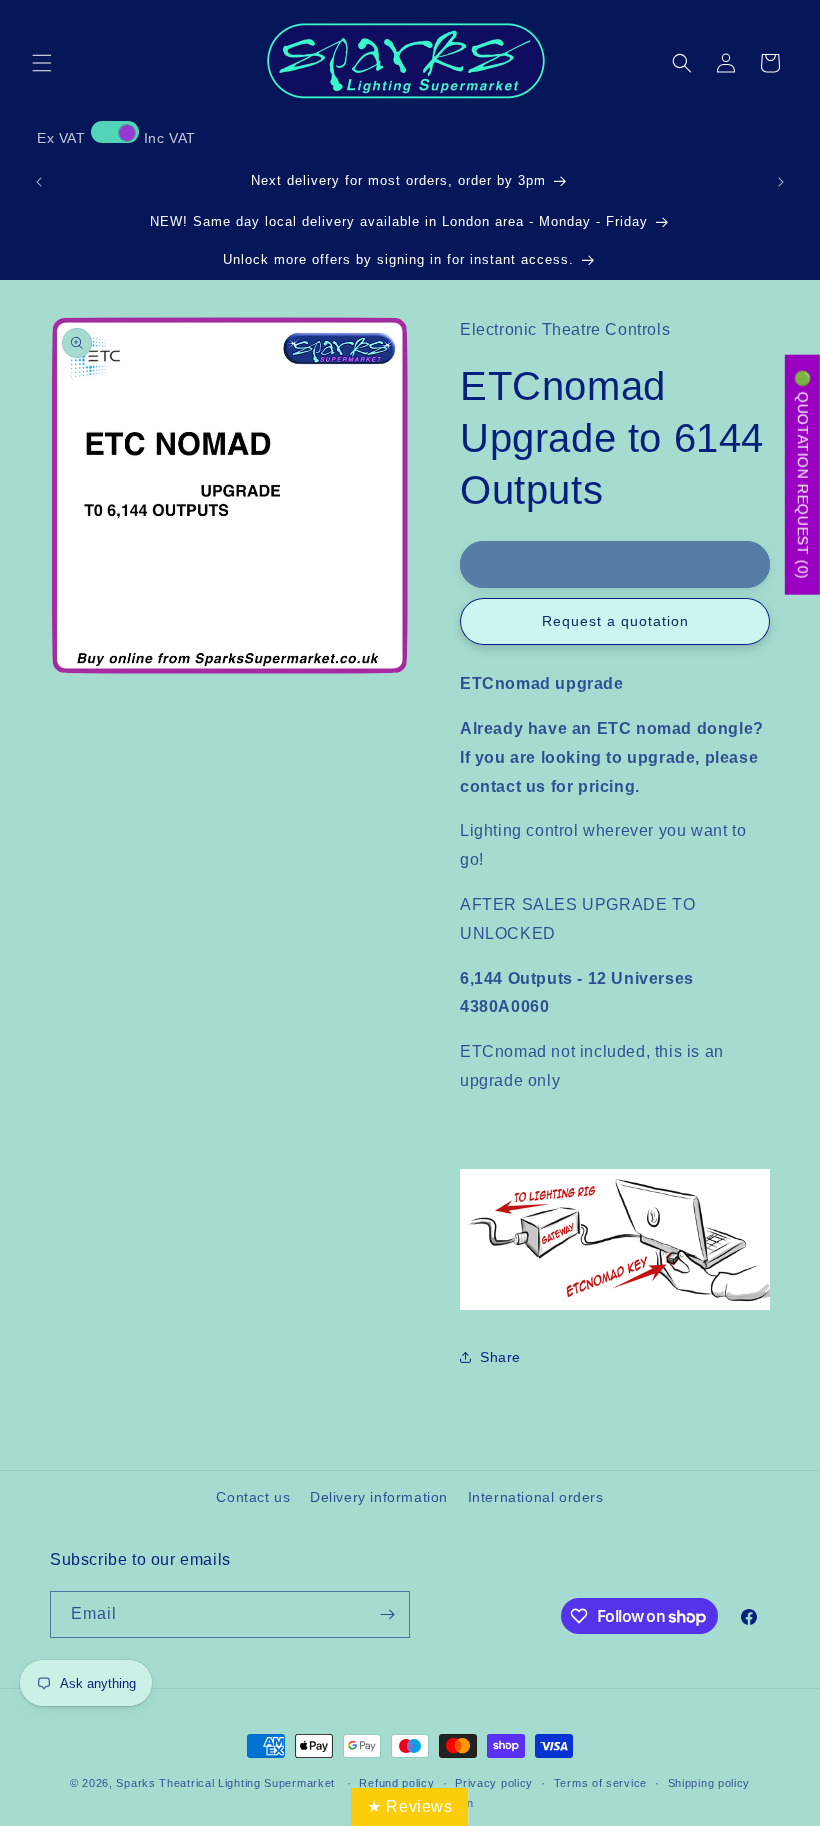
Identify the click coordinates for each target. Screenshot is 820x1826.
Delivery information (379, 1497)
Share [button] (500, 1357)
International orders (536, 1497)
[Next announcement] (781, 182)
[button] (42, 63)
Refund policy (396, 1783)
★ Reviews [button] (409, 1806)
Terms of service (600, 1783)
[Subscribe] (387, 1614)
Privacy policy (494, 1783)
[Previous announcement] (39, 182)
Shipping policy (709, 1783)
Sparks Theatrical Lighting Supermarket (225, 1783)
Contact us (253, 1497)
